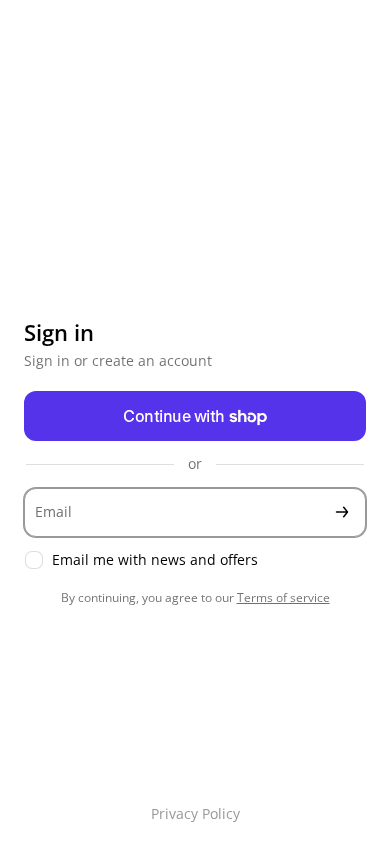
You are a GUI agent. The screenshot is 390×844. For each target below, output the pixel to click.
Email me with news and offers (155, 560)
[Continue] (342, 512)
